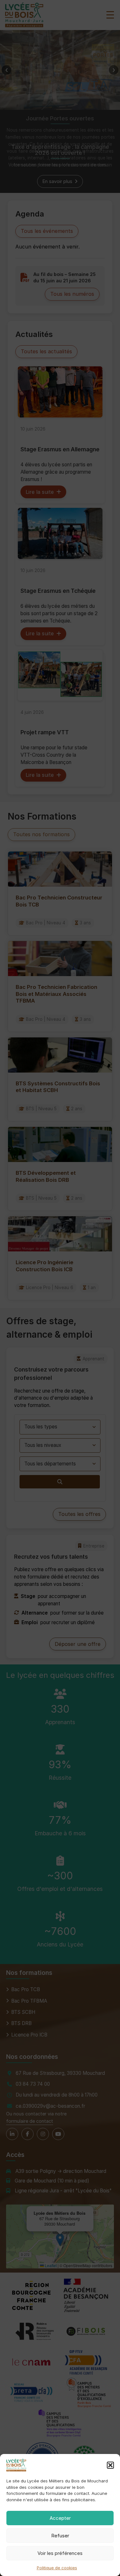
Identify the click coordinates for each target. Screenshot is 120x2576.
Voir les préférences (60, 2553)
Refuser (60, 2536)
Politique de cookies (57, 2568)
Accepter (60, 2518)
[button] (110, 2465)
